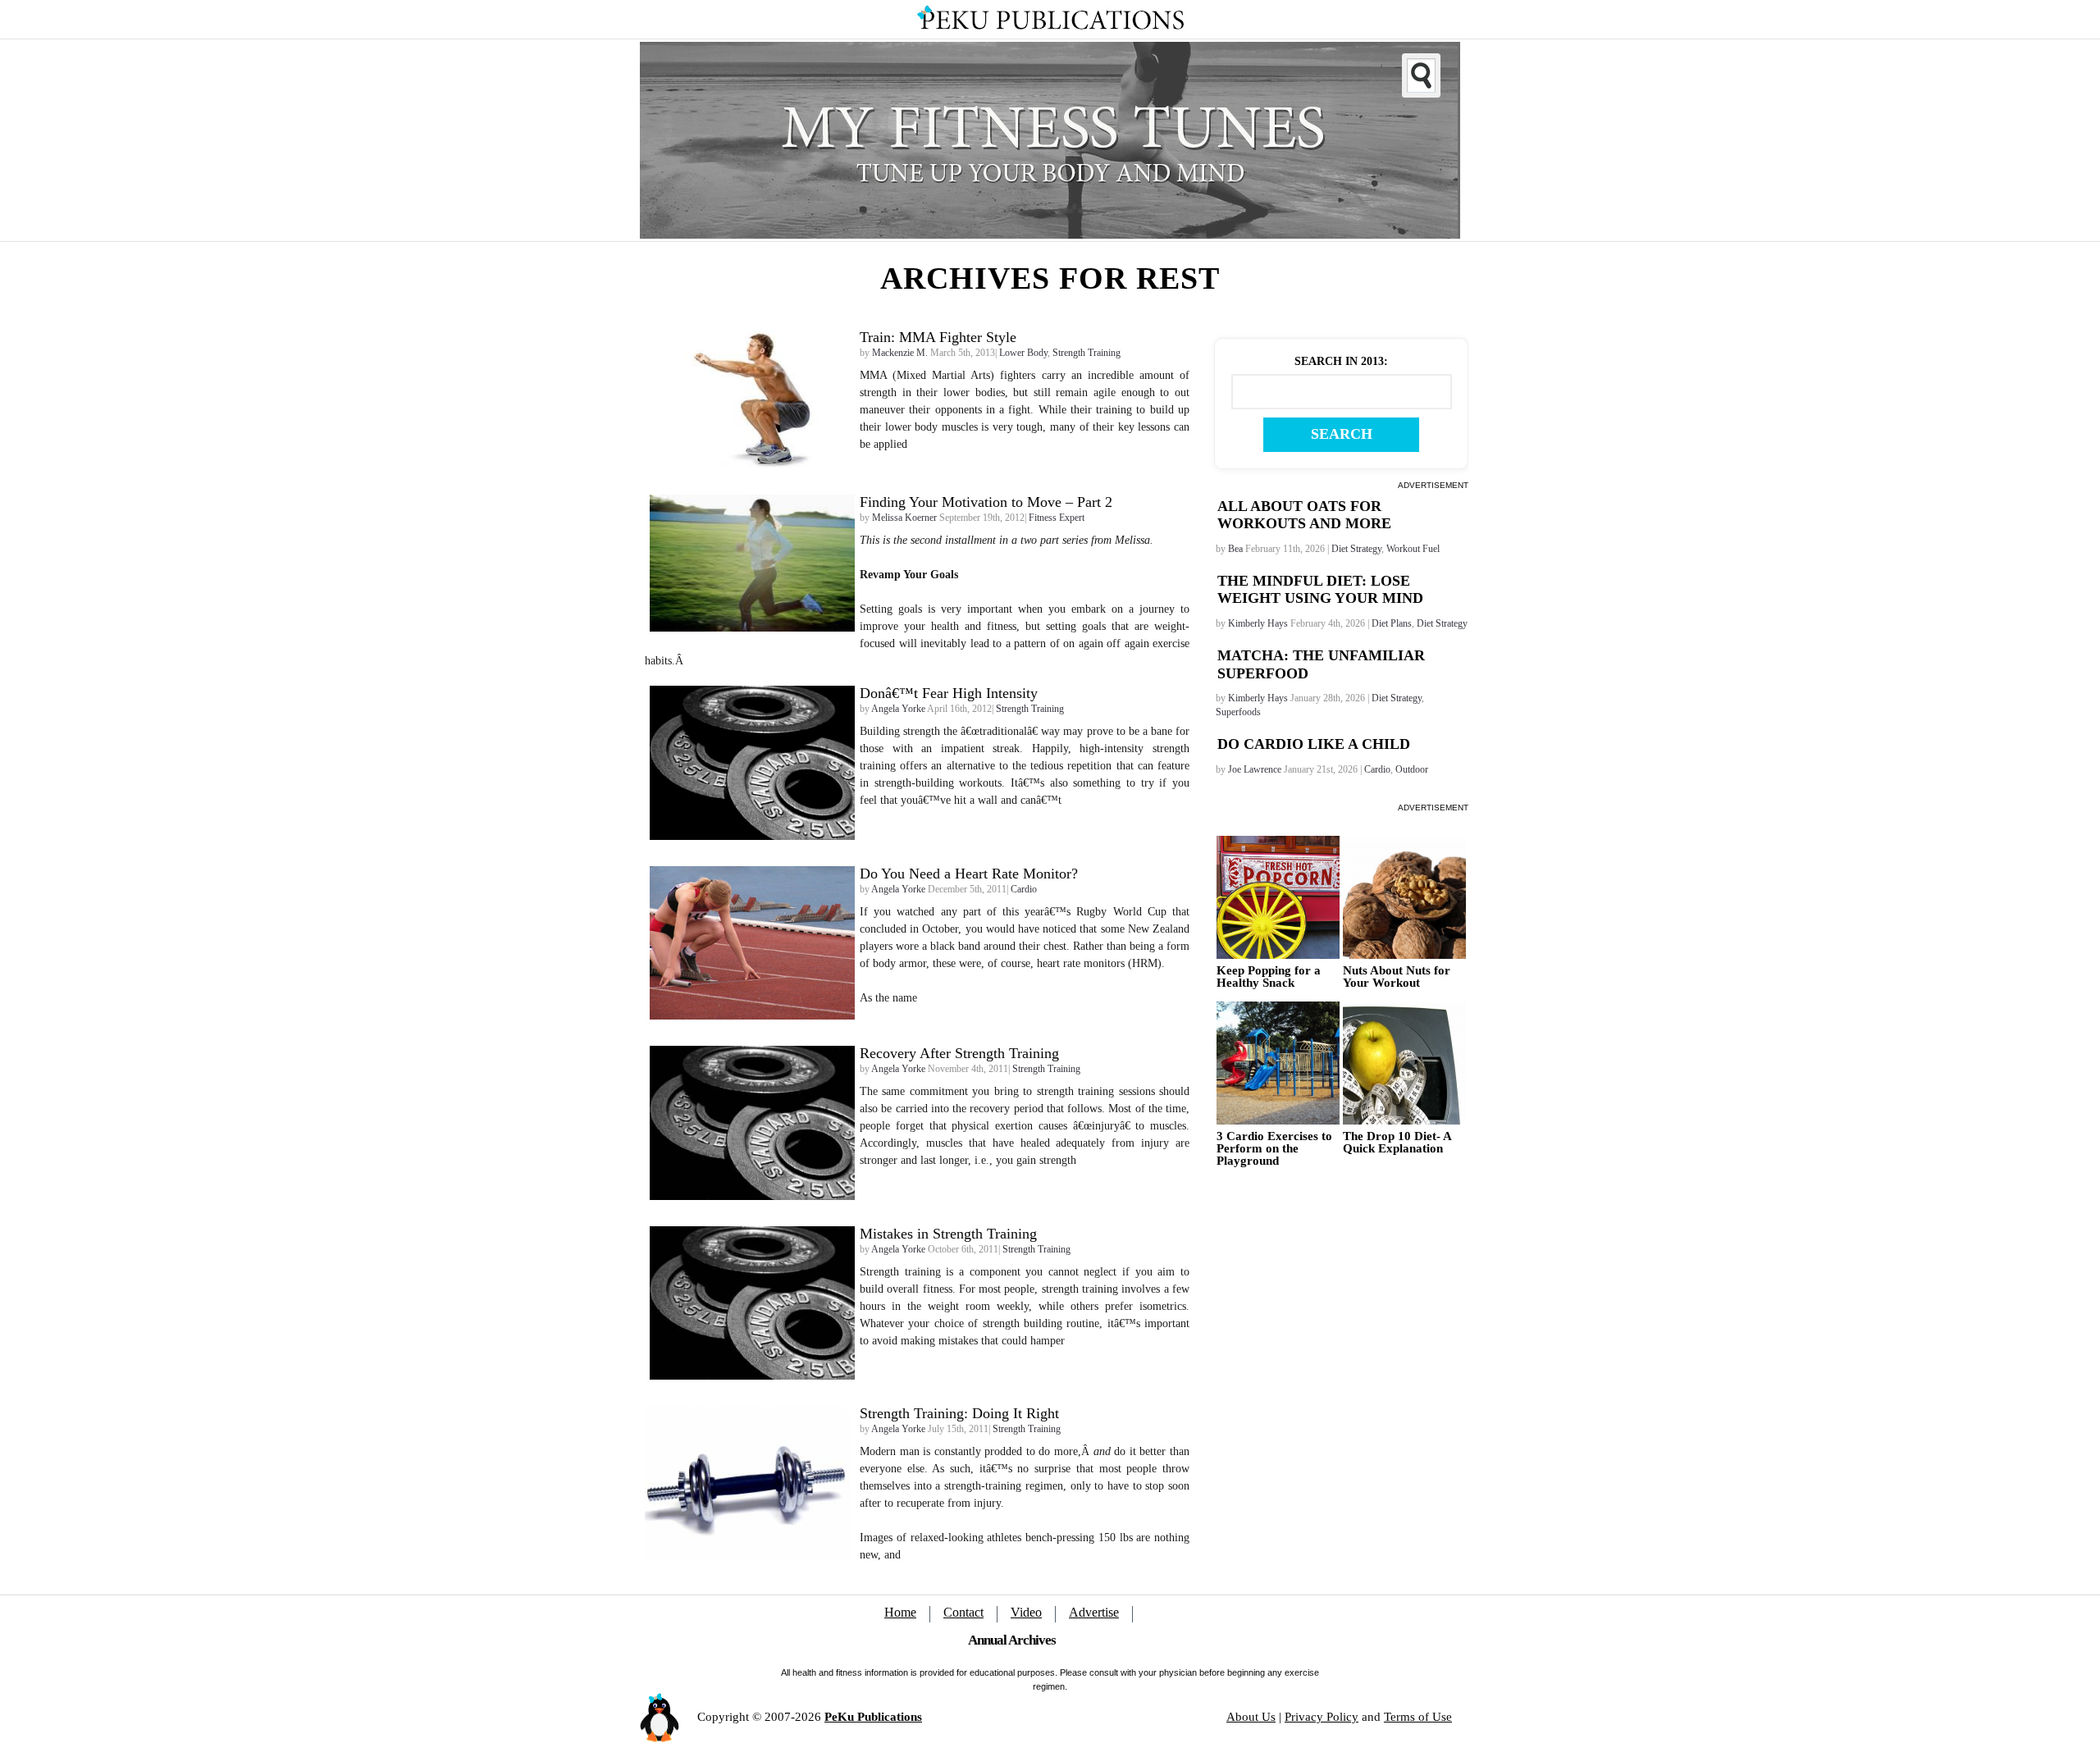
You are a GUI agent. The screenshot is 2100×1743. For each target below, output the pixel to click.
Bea (1235, 549)
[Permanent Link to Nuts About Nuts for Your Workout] (1404, 897)
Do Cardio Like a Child (1314, 744)
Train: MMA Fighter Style (938, 337)
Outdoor (1412, 769)
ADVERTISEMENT (1433, 485)
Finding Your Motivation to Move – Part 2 (986, 502)
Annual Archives (1012, 1640)
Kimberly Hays (1258, 623)
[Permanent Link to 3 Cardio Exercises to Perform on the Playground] (1278, 1063)
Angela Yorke (898, 709)
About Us (1251, 1717)
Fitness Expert (1057, 518)
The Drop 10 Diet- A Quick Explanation (1397, 1143)
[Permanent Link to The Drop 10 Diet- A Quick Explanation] (1404, 1063)
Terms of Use (1418, 1717)
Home (900, 1612)
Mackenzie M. (900, 353)
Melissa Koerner (904, 518)
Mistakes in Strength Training (948, 1234)
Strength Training (1087, 353)
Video (1026, 1612)
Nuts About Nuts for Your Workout (1397, 977)
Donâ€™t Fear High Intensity (949, 693)
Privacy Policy (1322, 1717)
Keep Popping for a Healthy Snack (1269, 977)
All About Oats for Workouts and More (1304, 515)
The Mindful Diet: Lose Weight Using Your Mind (1320, 590)
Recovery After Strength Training (959, 1053)
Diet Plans (1392, 623)
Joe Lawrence (1255, 769)
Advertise (1094, 1612)
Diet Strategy (1356, 549)
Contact (963, 1612)
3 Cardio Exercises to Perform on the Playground (1274, 1149)
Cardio (1377, 769)
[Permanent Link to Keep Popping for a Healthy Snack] (1278, 897)
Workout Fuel (1413, 549)
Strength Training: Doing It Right (959, 1413)
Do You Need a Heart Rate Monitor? (969, 874)
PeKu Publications (873, 1717)
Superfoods (1238, 712)
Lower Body (1023, 353)
